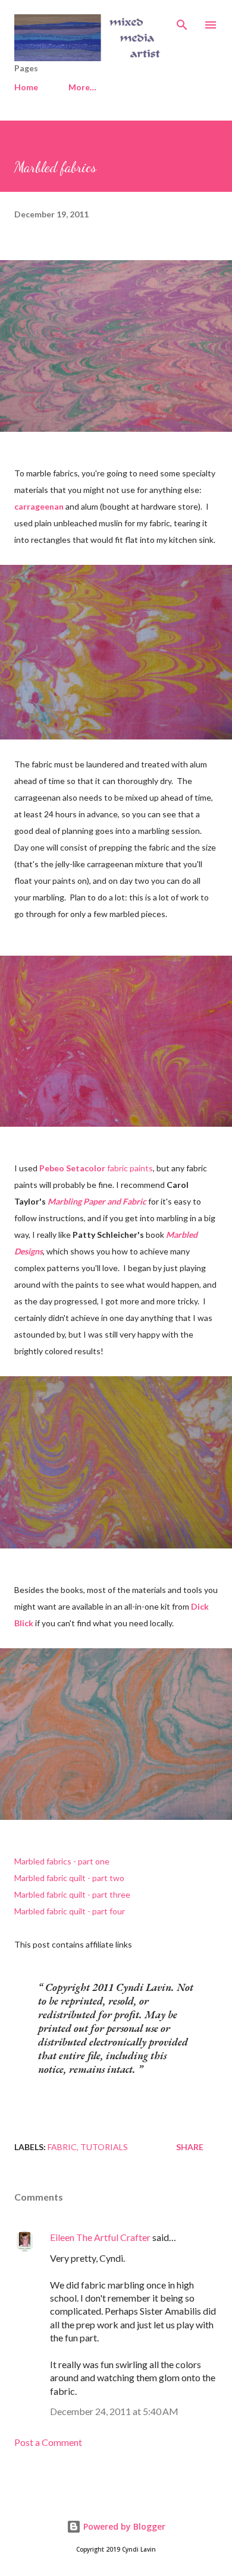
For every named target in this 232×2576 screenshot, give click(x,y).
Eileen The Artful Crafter (100, 2237)
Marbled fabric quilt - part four (70, 1911)
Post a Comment (48, 2442)
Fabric (62, 2147)
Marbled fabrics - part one (62, 1861)
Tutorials (104, 2147)
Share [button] (190, 2147)
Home (26, 87)
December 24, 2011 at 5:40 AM (114, 2411)
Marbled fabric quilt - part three (72, 1894)
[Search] (182, 21)
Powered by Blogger (123, 2526)
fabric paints (96, 1168)
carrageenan (39, 506)
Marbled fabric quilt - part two (69, 1878)
